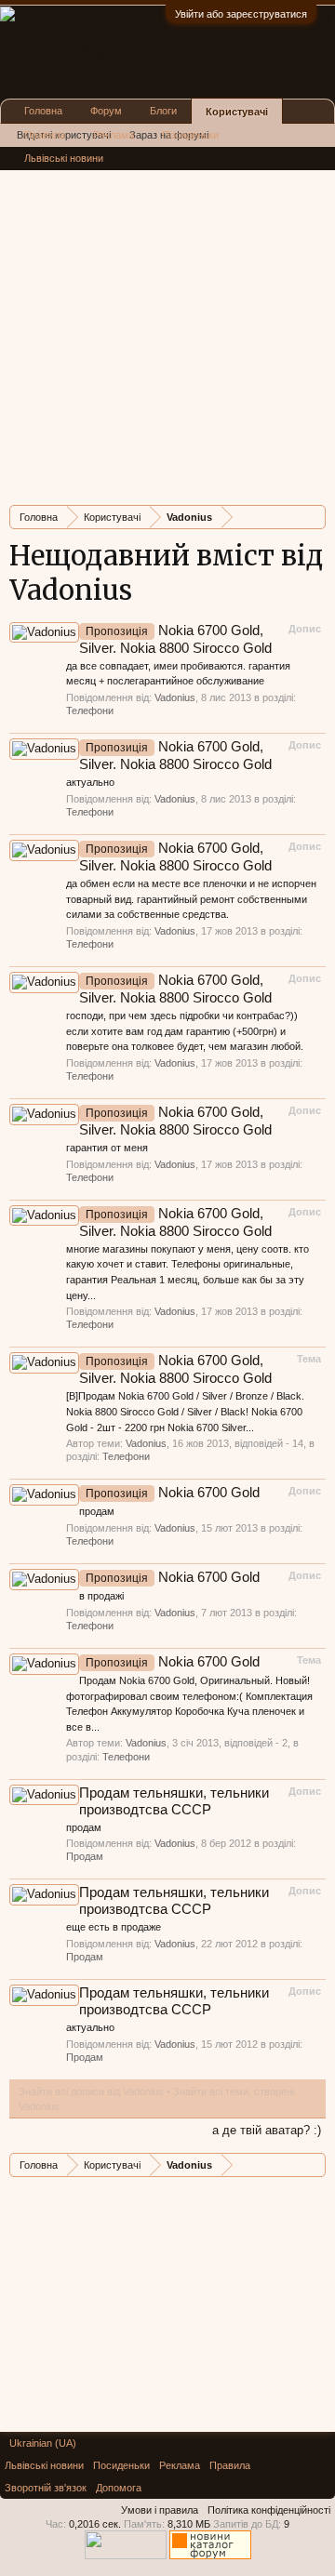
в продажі (101, 1596)
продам (97, 1511)
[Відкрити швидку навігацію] (314, 517)
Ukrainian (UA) (43, 2443)
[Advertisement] (167, 324)
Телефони (90, 710)
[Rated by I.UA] (126, 2556)
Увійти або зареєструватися (241, 14)
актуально (90, 782)
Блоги (163, 111)
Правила (45, 135)
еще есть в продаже (114, 1927)
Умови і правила (160, 2510)
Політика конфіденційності (269, 2510)
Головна (43, 111)
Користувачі (237, 112)
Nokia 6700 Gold (173, 1493)
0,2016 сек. (95, 2524)
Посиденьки (190, 135)
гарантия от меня (107, 1148)
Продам (85, 1856)
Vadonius (175, 697)
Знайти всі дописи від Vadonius (91, 2091)
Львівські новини (64, 158)
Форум (106, 111)
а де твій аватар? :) (267, 2130)
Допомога (119, 2488)
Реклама (114, 135)
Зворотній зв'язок (46, 2488)
